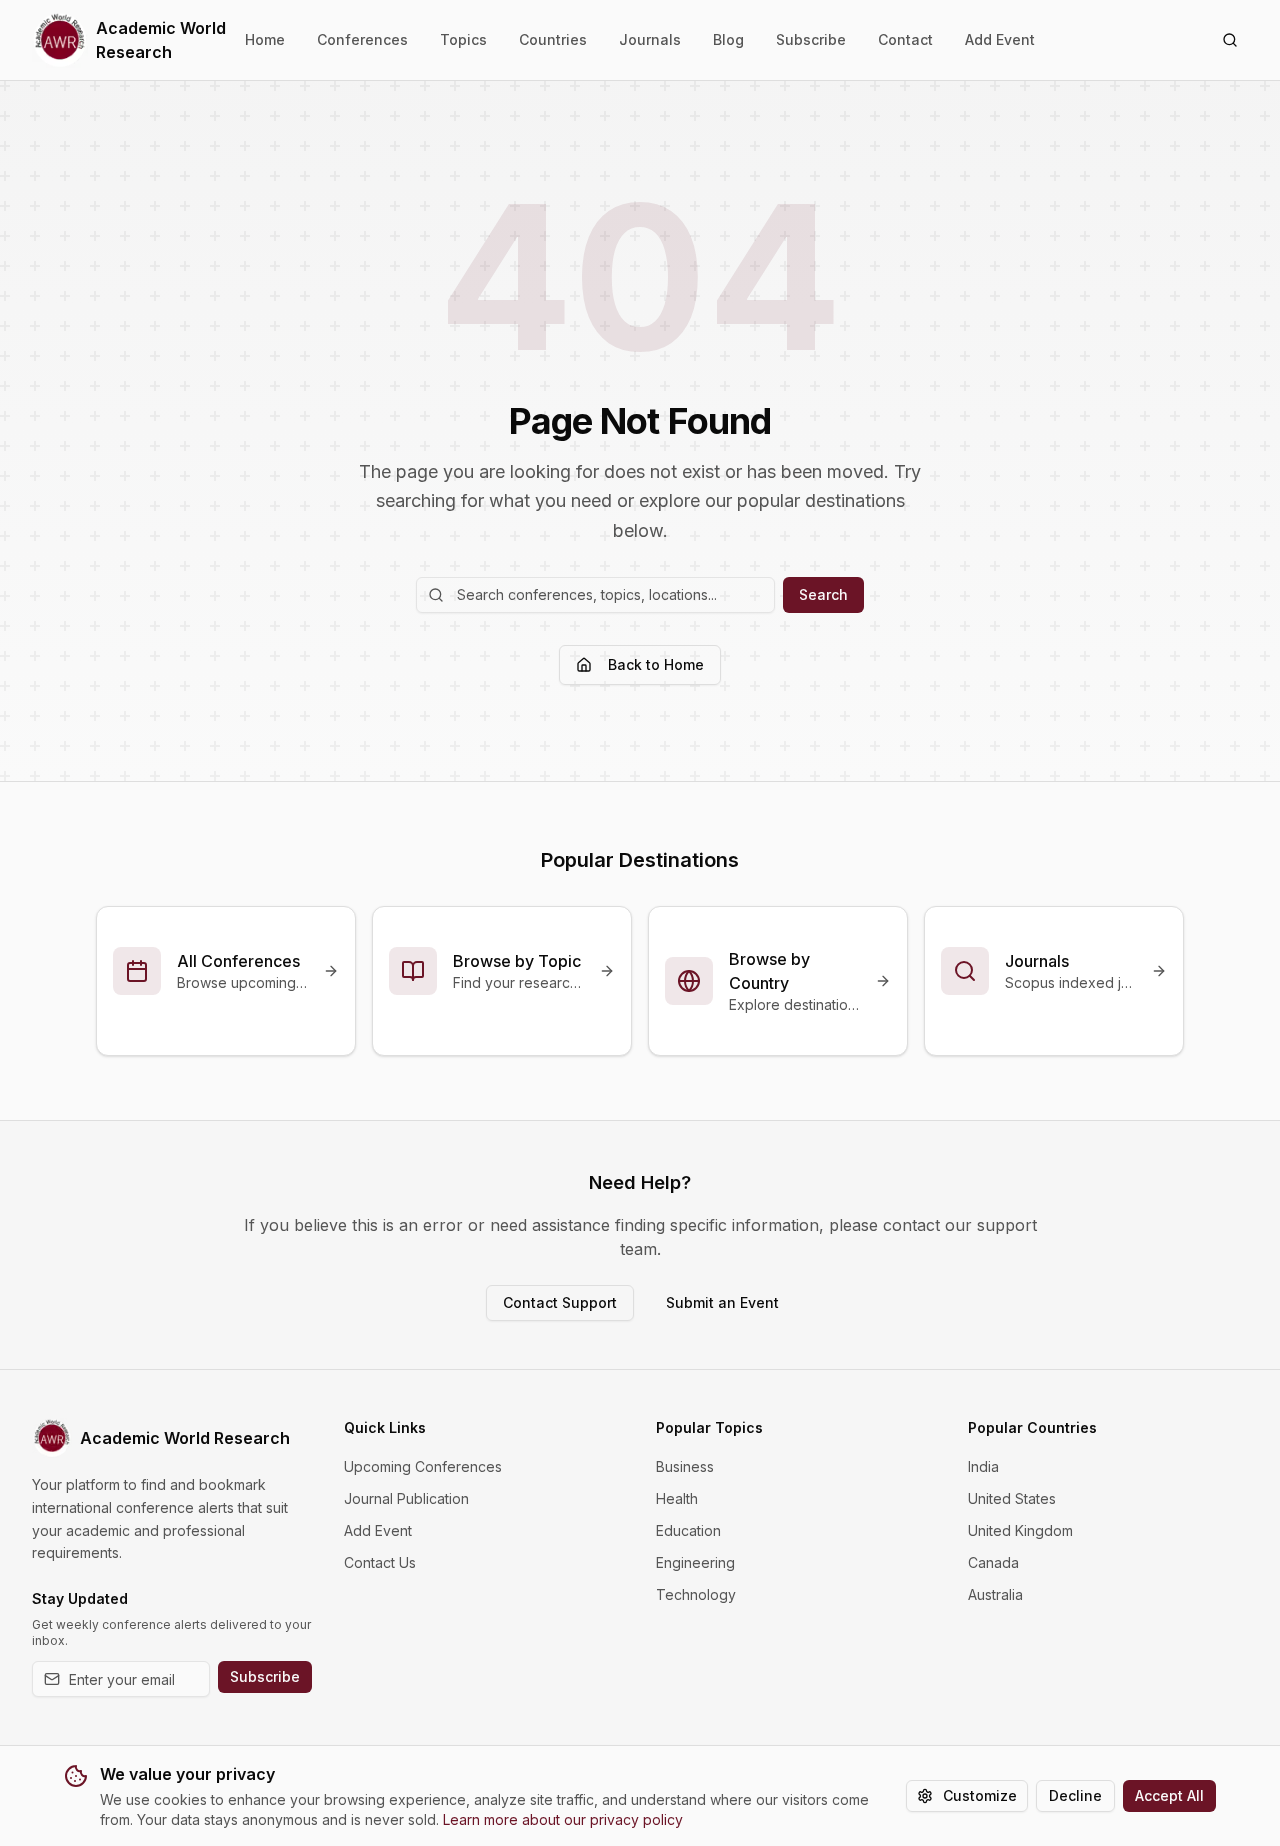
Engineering (695, 1562)
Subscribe (811, 39)
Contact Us (380, 1562)
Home (265, 39)
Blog (728, 39)
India (983, 1466)
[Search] (1230, 40)
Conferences (362, 39)
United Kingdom (1020, 1530)
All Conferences (238, 961)
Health (677, 1498)
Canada (993, 1562)
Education (688, 1530)
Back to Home (656, 664)
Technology (696, 1594)
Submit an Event (722, 1302)
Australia (995, 1594)
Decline (1075, 1795)
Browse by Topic (517, 961)
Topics (463, 39)
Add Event (1000, 39)
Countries (553, 39)
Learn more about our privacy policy (563, 1819)
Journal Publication (406, 1498)
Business (685, 1466)
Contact (905, 39)
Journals (650, 39)
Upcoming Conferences (423, 1466)
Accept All (1169, 1795)
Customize (980, 1795)
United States (1012, 1498)
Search (823, 594)
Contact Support (560, 1302)
